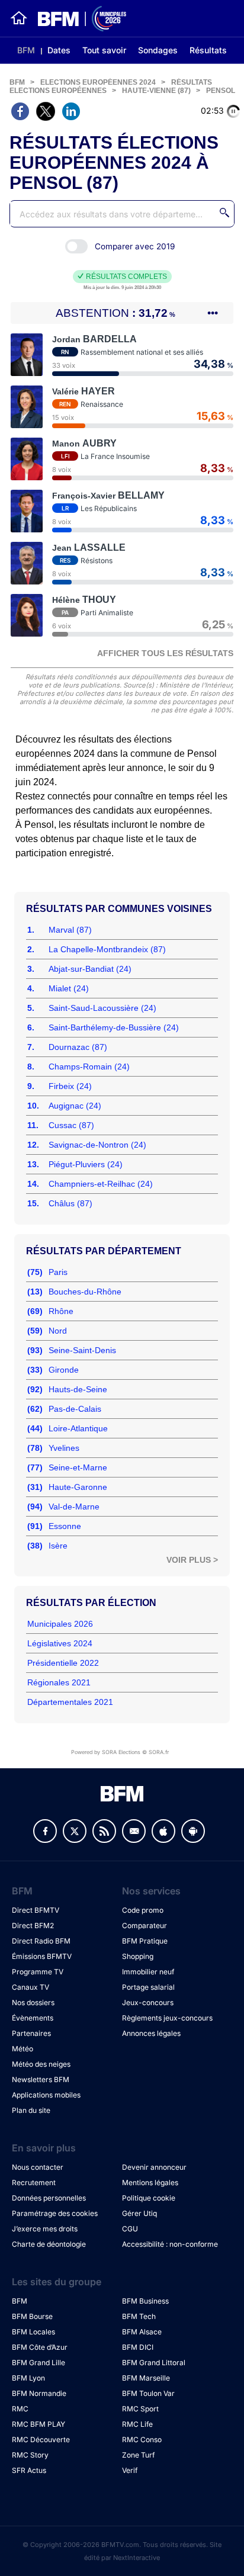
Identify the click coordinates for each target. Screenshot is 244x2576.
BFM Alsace (142, 2332)
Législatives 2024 (60, 1643)
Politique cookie (149, 2198)
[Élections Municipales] (77, 19)
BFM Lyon (28, 2378)
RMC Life (137, 2424)
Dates (59, 50)
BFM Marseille (146, 2378)
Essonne (65, 1526)
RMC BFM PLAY (38, 2424)
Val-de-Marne (74, 1507)
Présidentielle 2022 (63, 1663)
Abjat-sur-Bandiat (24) (90, 969)
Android (193, 1831)
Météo (23, 2049)
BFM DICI (138, 2347)
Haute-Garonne (78, 1487)
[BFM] (19, 18)
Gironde (64, 1370)
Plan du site (31, 2110)
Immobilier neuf (148, 1972)
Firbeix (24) (70, 1086)
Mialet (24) (69, 988)
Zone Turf (138, 2455)
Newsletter (134, 1831)
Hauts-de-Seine (78, 1389)
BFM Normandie (39, 2393)
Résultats (208, 50)
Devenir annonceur (154, 2167)
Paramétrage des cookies (55, 2213)
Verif (130, 2470)
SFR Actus (29, 2470)
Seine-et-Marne (78, 1467)
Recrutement (34, 2182)
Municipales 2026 (60, 1624)
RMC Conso (142, 2440)
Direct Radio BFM (41, 1941)
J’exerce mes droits (45, 2229)
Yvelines (64, 1448)
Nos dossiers (33, 2002)
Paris (58, 1272)
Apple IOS (163, 1831)
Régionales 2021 (59, 1682)
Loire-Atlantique (78, 1428)
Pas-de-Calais (75, 1409)
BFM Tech (139, 2316)
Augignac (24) (75, 1106)
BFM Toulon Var (148, 2393)
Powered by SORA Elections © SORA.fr (120, 1752)
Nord (58, 1331)
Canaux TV (30, 1987)
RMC (20, 2409)
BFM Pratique (145, 1941)
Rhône (61, 1311)
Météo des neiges (41, 2064)
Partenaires (31, 2033)
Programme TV (38, 1972)
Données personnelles (49, 2198)
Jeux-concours (148, 2002)
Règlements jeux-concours (167, 2018)
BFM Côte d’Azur (40, 2347)
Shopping (138, 1956)
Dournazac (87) (78, 1047)
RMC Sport (140, 2409)
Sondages (158, 50)
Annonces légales (151, 2033)
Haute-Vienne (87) (156, 91)
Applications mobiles (46, 2095)
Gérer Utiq (139, 2213)
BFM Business (145, 2301)
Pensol (221, 91)
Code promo (143, 1910)
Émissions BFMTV (42, 1956)
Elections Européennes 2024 (98, 82)
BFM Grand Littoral (154, 2363)
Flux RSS (104, 1831)
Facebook (45, 1831)
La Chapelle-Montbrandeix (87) (107, 949)
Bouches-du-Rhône (85, 1292)
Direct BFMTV (36, 1910)
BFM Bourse (32, 2316)
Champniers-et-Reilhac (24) (101, 1184)
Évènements (33, 2018)
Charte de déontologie (49, 2244)
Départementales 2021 (70, 1702)
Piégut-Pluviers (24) (86, 1164)
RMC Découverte (41, 2440)
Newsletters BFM (41, 2079)
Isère (58, 1546)
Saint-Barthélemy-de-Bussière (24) (114, 1027)
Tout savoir (104, 50)
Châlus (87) (70, 1203)
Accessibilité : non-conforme (170, 2244)
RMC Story (30, 2455)
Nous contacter (38, 2167)
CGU (130, 2229)
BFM (26, 50)
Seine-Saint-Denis (82, 1350)
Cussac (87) (71, 1125)
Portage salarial (148, 1987)
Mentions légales (150, 2182)
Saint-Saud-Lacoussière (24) (102, 1008)
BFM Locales (33, 2332)
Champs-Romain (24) (89, 1067)
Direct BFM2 (33, 1925)
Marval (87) (70, 930)
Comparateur (145, 1925)
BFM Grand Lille (38, 2363)
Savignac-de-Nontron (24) (97, 1145)
